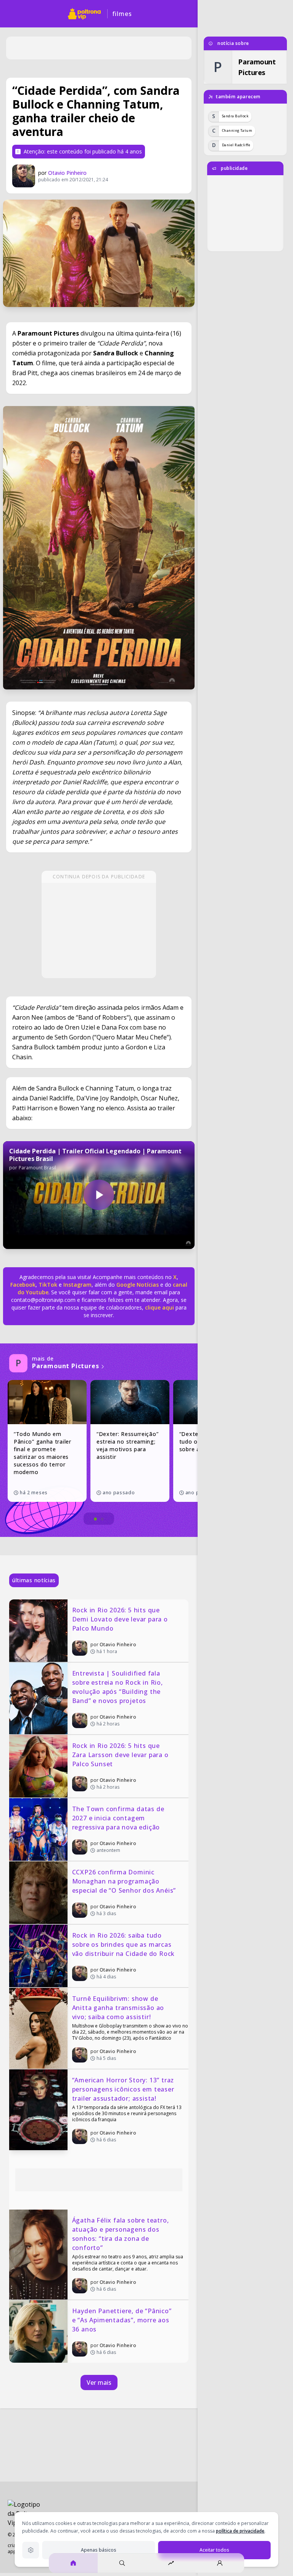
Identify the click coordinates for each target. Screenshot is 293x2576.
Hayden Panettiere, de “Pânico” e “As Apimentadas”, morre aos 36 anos (123, 2320)
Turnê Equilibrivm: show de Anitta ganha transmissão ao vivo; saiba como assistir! (119, 2008)
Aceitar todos (214, 2550)
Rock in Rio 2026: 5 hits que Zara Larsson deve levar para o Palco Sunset (121, 1755)
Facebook (23, 1285)
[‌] (99, 548)
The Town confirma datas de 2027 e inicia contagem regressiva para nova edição (119, 1818)
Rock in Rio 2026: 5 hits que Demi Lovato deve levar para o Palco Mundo (121, 1619)
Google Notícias (138, 1285)
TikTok (47, 1285)
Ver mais (99, 2383)
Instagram (77, 1285)
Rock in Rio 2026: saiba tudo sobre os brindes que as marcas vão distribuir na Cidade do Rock (124, 1944)
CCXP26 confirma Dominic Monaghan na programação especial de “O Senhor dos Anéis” (124, 1881)
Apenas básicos (99, 2550)
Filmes (122, 14)
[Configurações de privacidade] (31, 2550)
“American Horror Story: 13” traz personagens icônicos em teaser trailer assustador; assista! (124, 2089)
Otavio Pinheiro (67, 173)
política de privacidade (240, 2531)
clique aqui (159, 1307)
